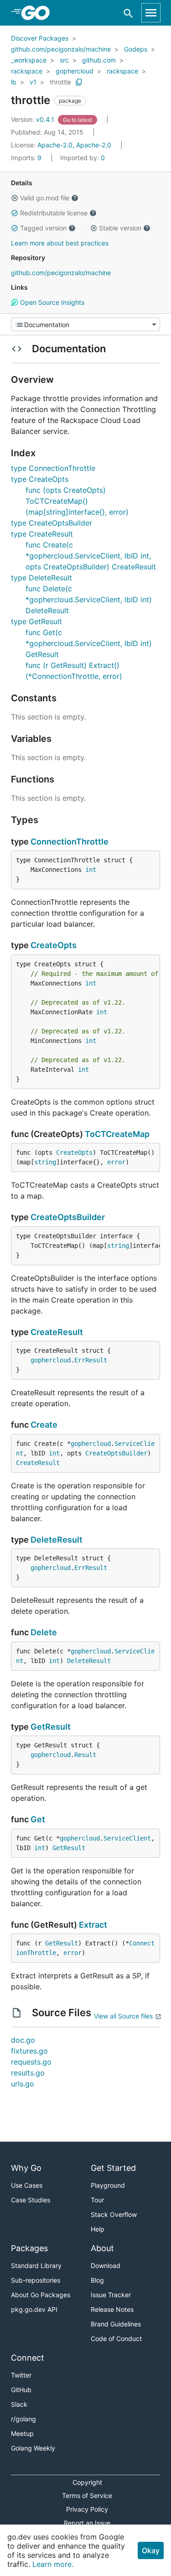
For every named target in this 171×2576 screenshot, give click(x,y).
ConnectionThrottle (70, 842)
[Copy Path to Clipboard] (79, 82)
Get (38, 1819)
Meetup (22, 2433)
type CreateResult (42, 534)
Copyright (87, 2482)
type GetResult (36, 621)
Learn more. (53, 2564)
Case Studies (31, 2200)
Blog (97, 2280)
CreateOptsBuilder (68, 1217)
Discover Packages (40, 38)
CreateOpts (54, 945)
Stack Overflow (114, 2214)
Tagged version (43, 228)
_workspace (29, 60)
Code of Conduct (116, 2339)
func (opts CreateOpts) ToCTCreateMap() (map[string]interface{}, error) (77, 501)
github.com (99, 60)
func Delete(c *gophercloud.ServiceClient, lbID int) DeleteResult (89, 600)
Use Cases (27, 2185)
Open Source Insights (51, 302)
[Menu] (85, 324)
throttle (60, 82)
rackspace (27, 71)
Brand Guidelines (116, 2324)
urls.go (23, 2084)
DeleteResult (57, 1540)
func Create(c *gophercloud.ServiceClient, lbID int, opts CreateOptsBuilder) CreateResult (91, 556)
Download (106, 2266)
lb (14, 82)
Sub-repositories (36, 2280)
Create (44, 1425)
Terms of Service (87, 2495)
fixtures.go (29, 2051)
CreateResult (57, 1332)
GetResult (51, 1727)
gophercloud (75, 71)
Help (98, 2229)
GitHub (21, 2390)
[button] (15, 198)
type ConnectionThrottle (53, 468)
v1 (33, 82)
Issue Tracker (111, 2295)
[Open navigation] (151, 13)
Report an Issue (87, 2523)
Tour (97, 2200)
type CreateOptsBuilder (52, 523)
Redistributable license (54, 213)
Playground (108, 2185)
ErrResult (91, 1360)
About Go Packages (41, 2295)
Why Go (26, 2168)
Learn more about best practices (60, 243)
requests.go (31, 2062)
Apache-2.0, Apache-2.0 (74, 145)
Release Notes (112, 2309)
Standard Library (36, 2266)
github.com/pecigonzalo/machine (61, 49)
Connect (28, 2358)
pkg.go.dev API (34, 2309)
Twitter (21, 2375)
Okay (151, 2550)
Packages (29, 2248)
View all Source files (123, 2016)
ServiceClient (127, 1838)
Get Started (113, 2168)
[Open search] (128, 13)
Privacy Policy (87, 2509)
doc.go (23, 2040)
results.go (28, 2073)
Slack (19, 2404)
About (102, 2248)
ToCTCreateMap (117, 1134)
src (64, 60)
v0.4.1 (34, 119)
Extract (93, 1925)
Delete (44, 1632)
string (45, 1162)
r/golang (23, 2419)
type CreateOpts (40, 479)
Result (85, 1755)
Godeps (136, 49)
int (91, 870)
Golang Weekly (33, 2448)
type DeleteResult (41, 578)
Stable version (120, 228)
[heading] (39, 13)
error (116, 1162)
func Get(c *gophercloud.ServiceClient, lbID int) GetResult (89, 643)
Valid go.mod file (45, 198)
